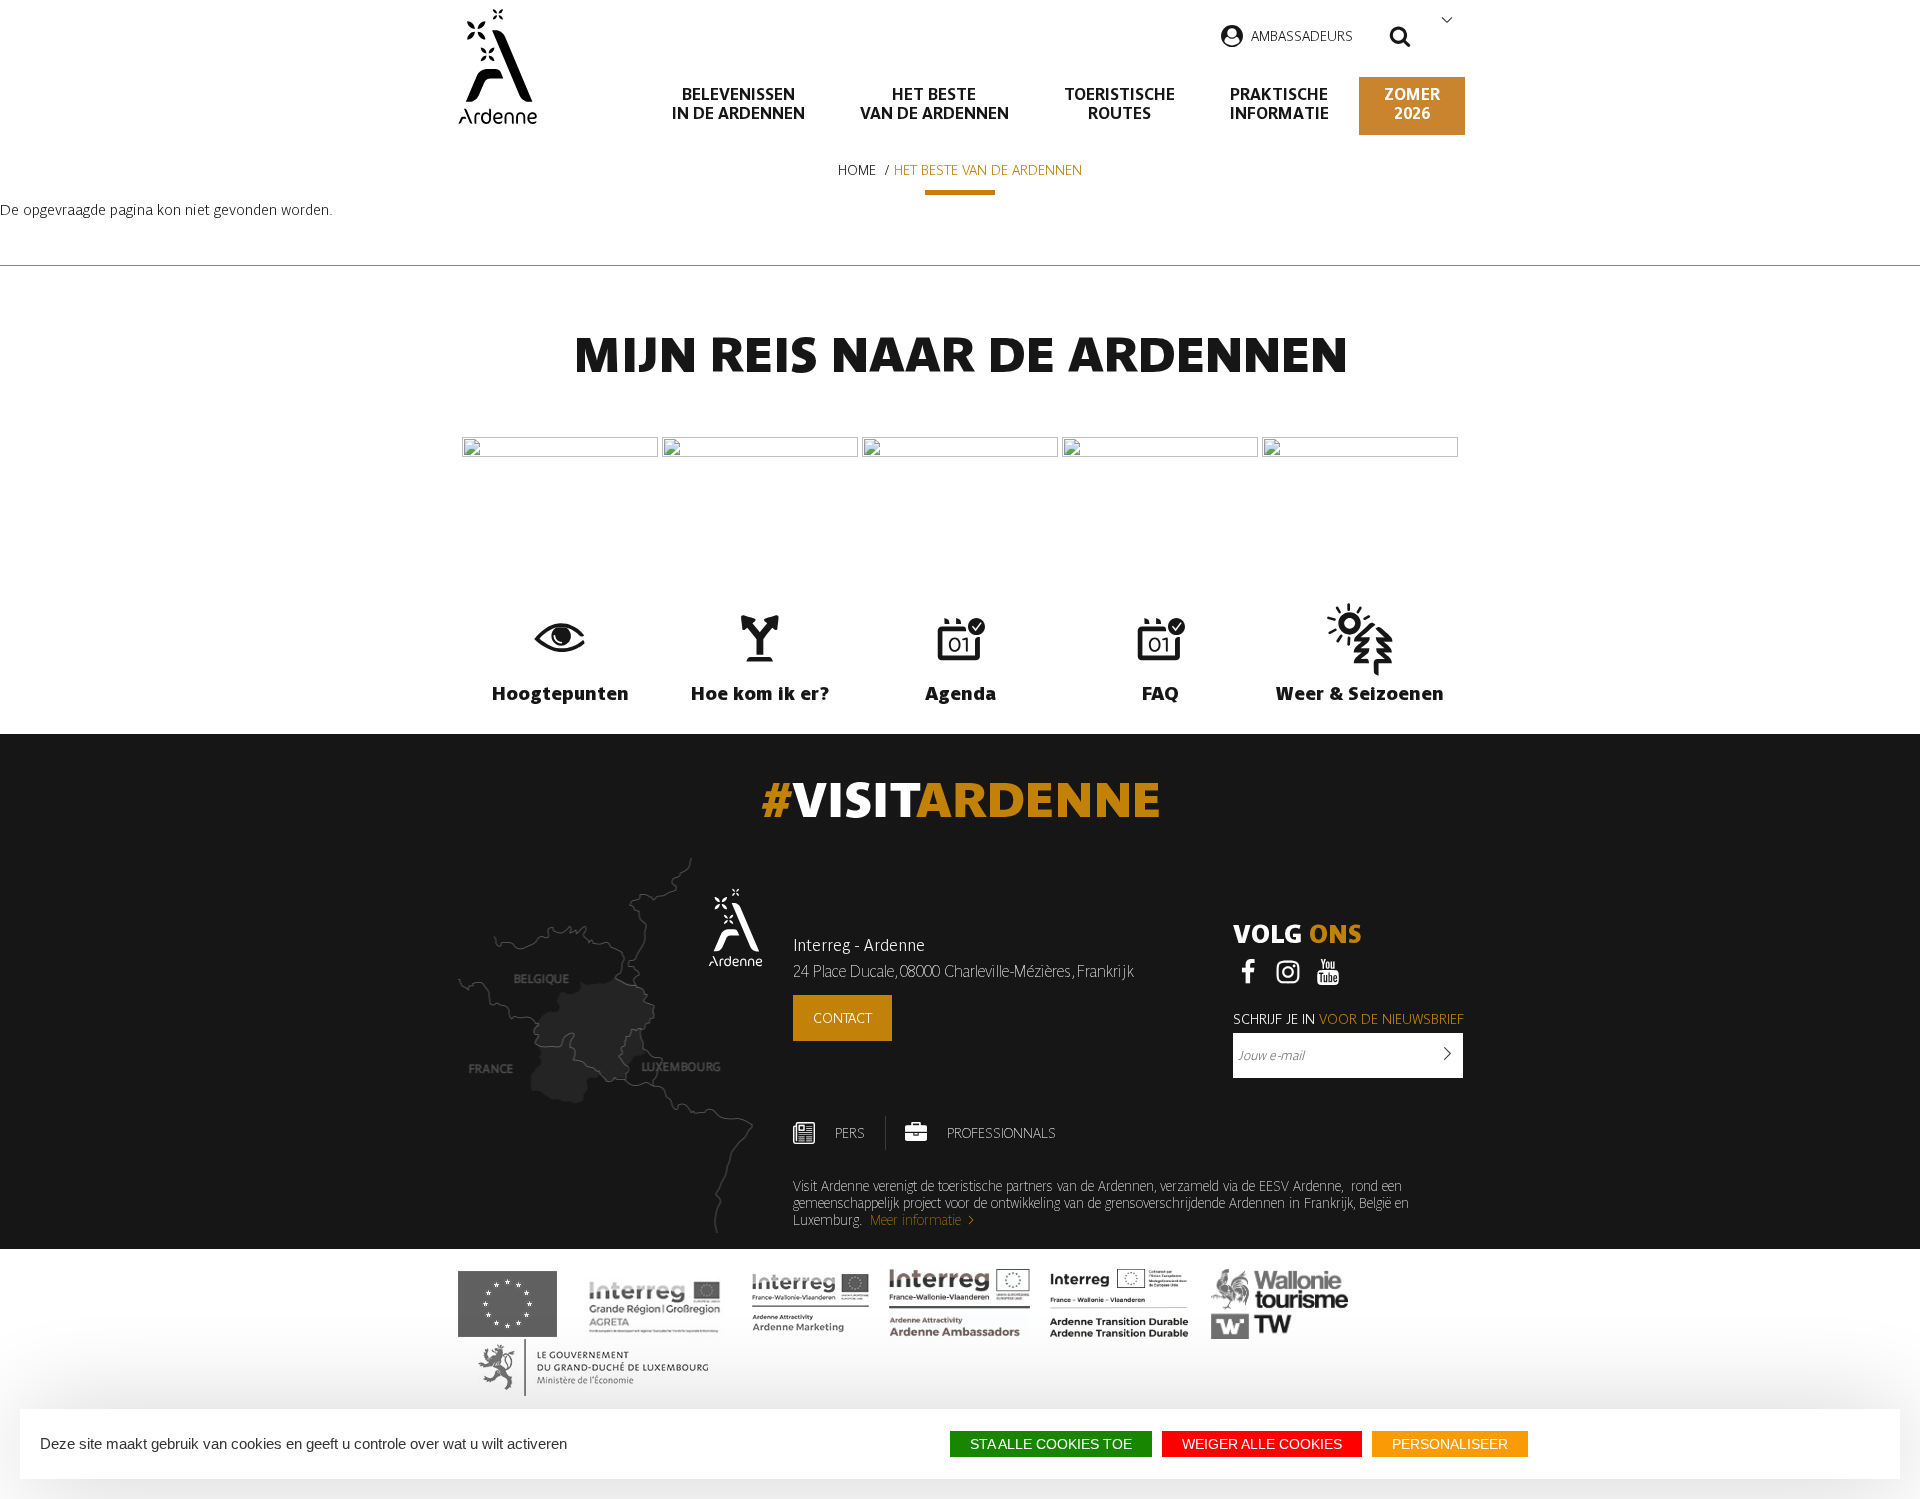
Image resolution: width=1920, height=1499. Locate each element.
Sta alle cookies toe (1051, 1444)
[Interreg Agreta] (655, 1304)
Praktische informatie (1279, 104)
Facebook (1248, 972)
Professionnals (1001, 1133)
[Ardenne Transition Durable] (1121, 1304)
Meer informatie (915, 1220)
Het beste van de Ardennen (934, 104)
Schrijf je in (1348, 1019)
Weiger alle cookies (1262, 1444)
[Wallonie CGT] (1279, 1304)
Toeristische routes (1119, 104)
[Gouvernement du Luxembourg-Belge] (593, 1367)
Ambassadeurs (1302, 36)
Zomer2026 (1412, 104)
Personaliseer (1450, 1444)
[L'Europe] (507, 1304)
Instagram (1288, 972)
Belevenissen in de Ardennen (738, 104)
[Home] (497, 66)
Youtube (1328, 972)
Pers (850, 1133)
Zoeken (1400, 39)
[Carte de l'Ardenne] (610, 1045)
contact (842, 1018)
